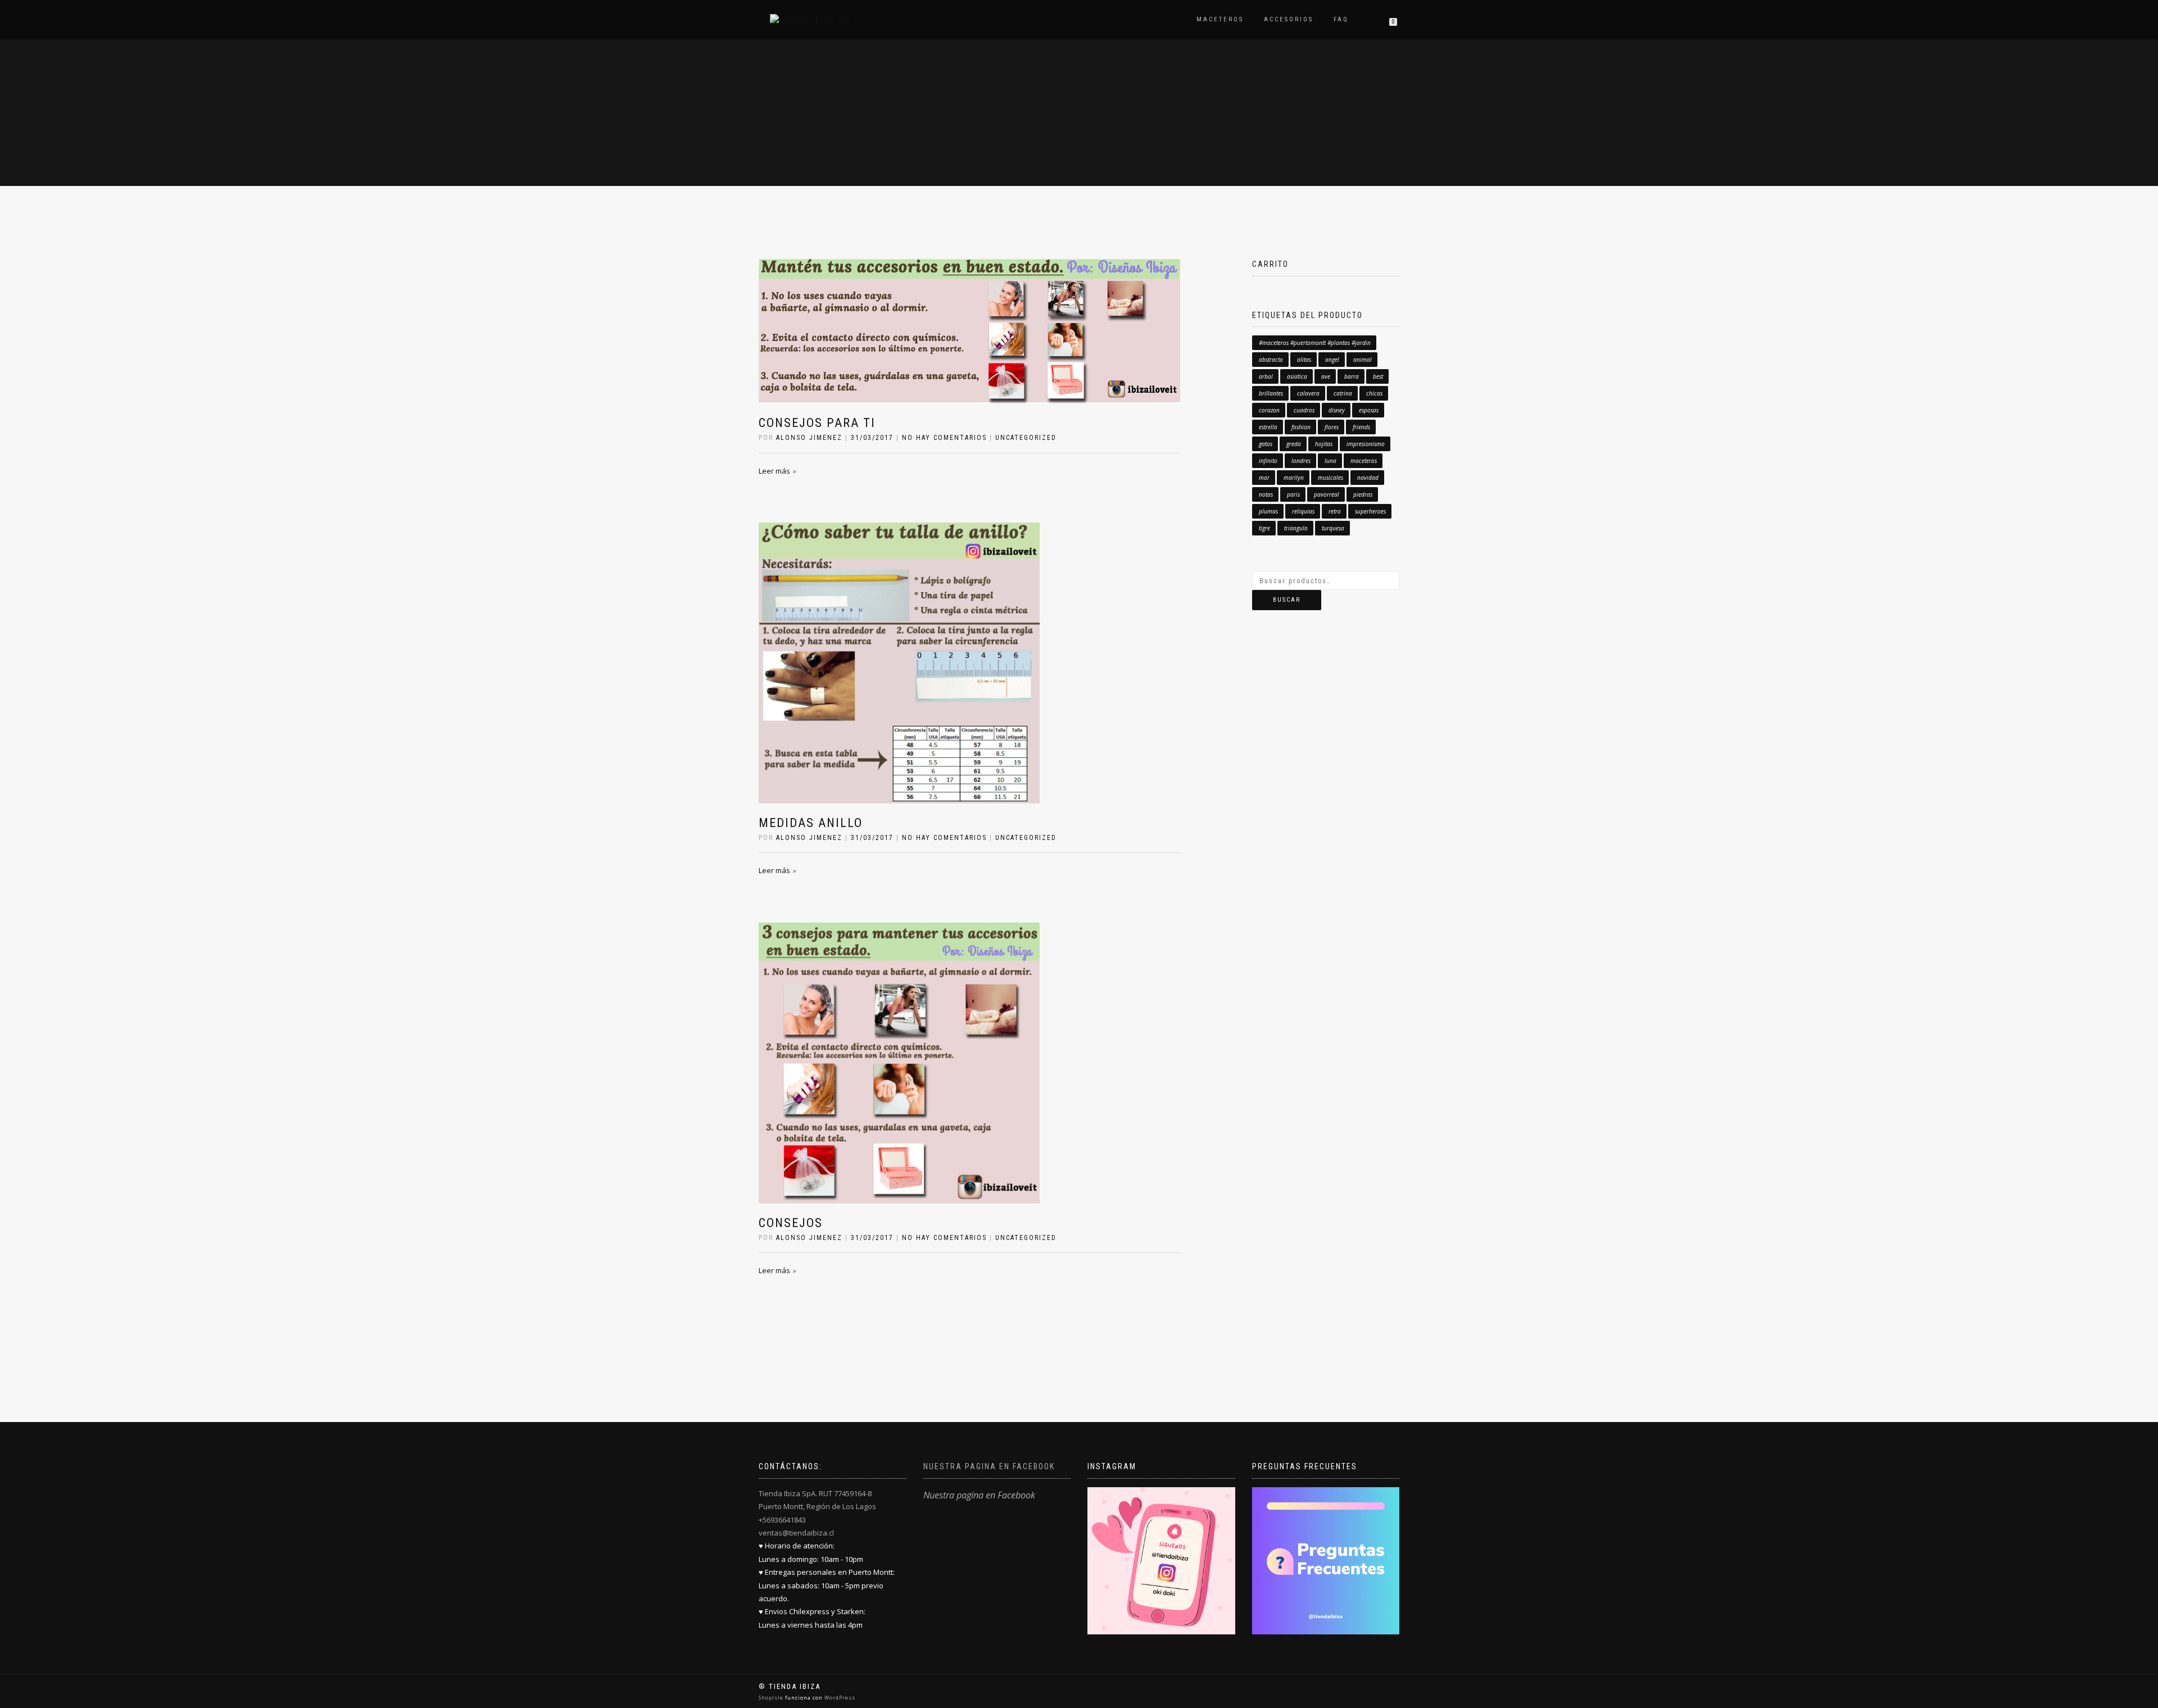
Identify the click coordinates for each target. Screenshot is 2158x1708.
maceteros (1364, 461)
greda (1294, 444)
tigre (1264, 528)
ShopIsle (772, 1698)
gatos (1266, 444)
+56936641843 (782, 1520)
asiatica (1297, 376)
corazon (1269, 410)
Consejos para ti (817, 423)
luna (1330, 461)
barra (1352, 376)
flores (1332, 427)
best (1378, 376)
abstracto (1271, 360)
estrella (1268, 427)
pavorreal (1327, 494)
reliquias (1303, 511)
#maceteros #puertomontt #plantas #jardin (1315, 343)
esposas (1369, 410)
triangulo (1296, 528)
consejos (791, 1223)
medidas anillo (811, 823)
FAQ (1341, 19)
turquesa (1333, 528)
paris (1293, 494)
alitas (1304, 360)
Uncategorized (1026, 438)
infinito (1268, 461)
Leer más (774, 471)
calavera (1308, 393)
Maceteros (1220, 19)
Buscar (1287, 600)
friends (1361, 427)
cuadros (1304, 410)
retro (1335, 511)
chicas (1374, 393)
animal (1363, 360)
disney (1337, 410)
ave (1326, 376)
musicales (1330, 478)
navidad (1368, 478)
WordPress (839, 1698)
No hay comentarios (944, 438)
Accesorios (1289, 19)
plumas (1268, 511)
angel (1332, 360)
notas (1266, 494)
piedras (1363, 494)
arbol (1266, 376)
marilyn (1294, 478)
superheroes (1370, 511)
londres (1301, 461)
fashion (1301, 427)
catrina (1343, 393)
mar (1264, 478)
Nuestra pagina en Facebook (989, 1466)
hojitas (1324, 444)
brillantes (1271, 393)
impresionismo (1366, 444)
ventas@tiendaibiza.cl (796, 1533)
